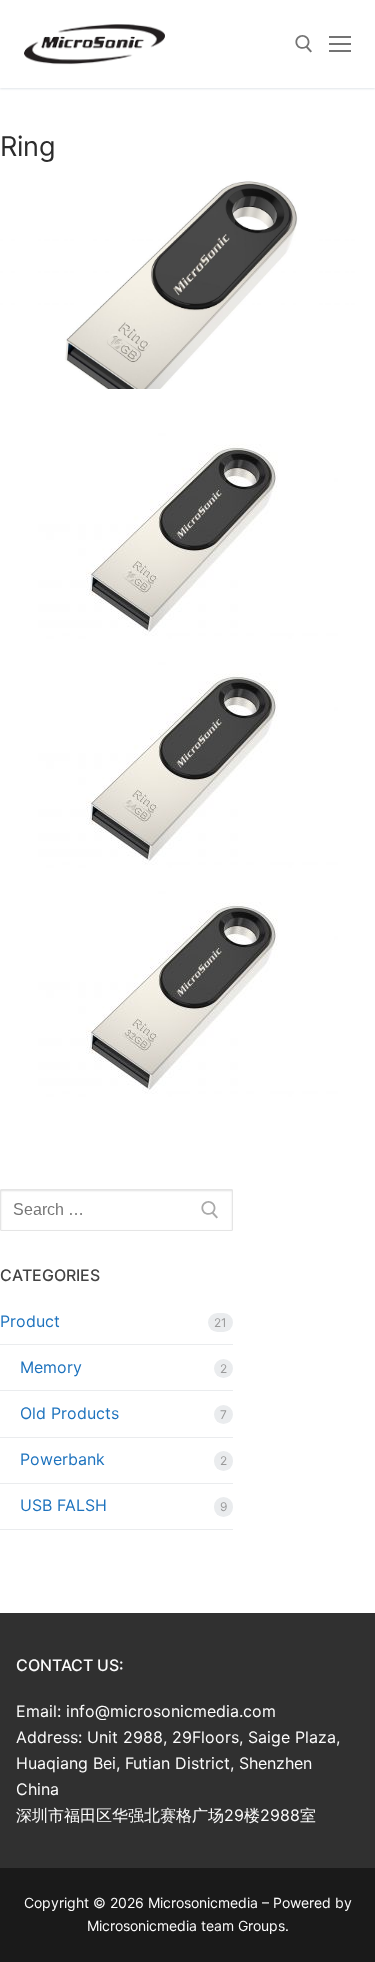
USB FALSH (63, 1505)
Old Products (69, 1413)
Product (30, 1321)
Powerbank (62, 1459)
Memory (51, 1367)
